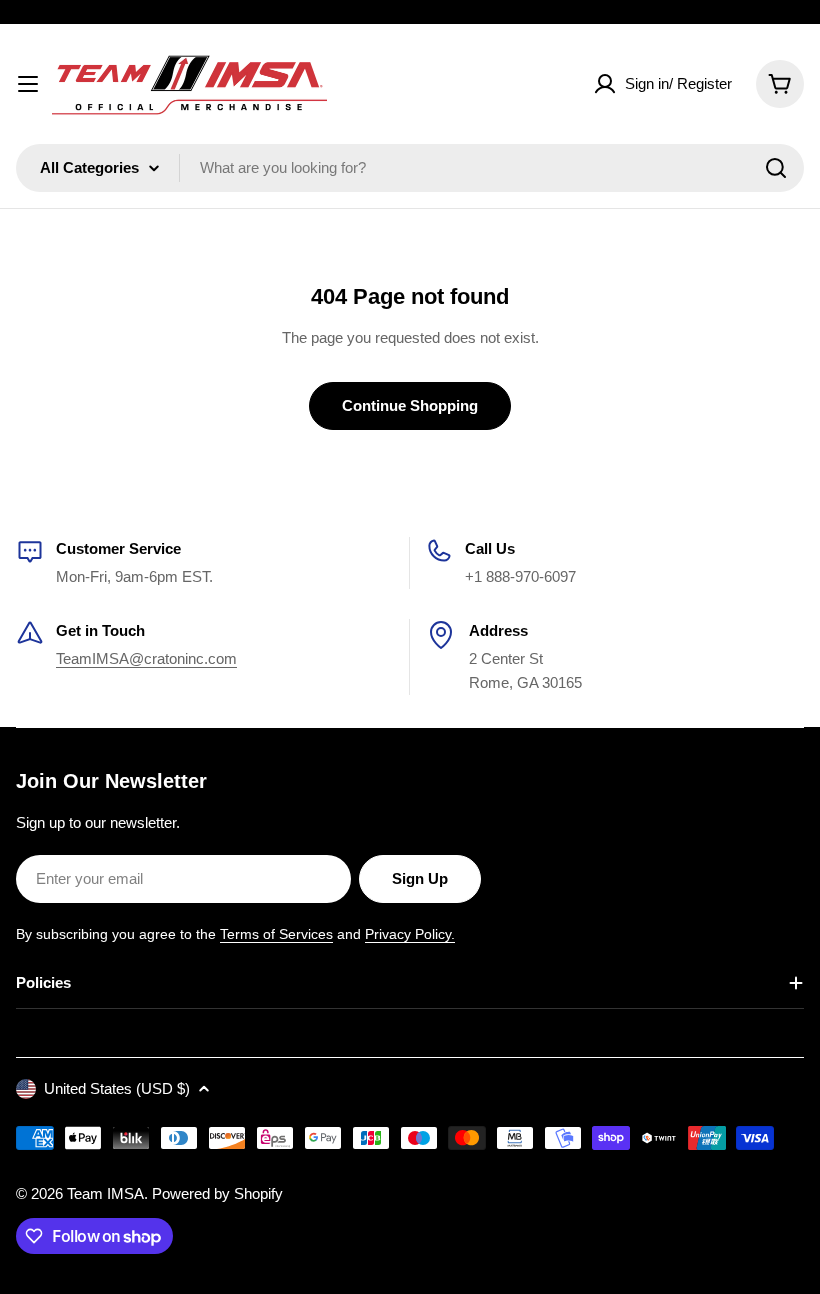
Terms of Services (276, 934)
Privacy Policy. (410, 934)
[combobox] (410, 168)
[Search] (776, 168)
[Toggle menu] (28, 84)
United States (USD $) (117, 1088)
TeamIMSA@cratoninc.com (146, 658)
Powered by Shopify (217, 1193)
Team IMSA (105, 1193)
